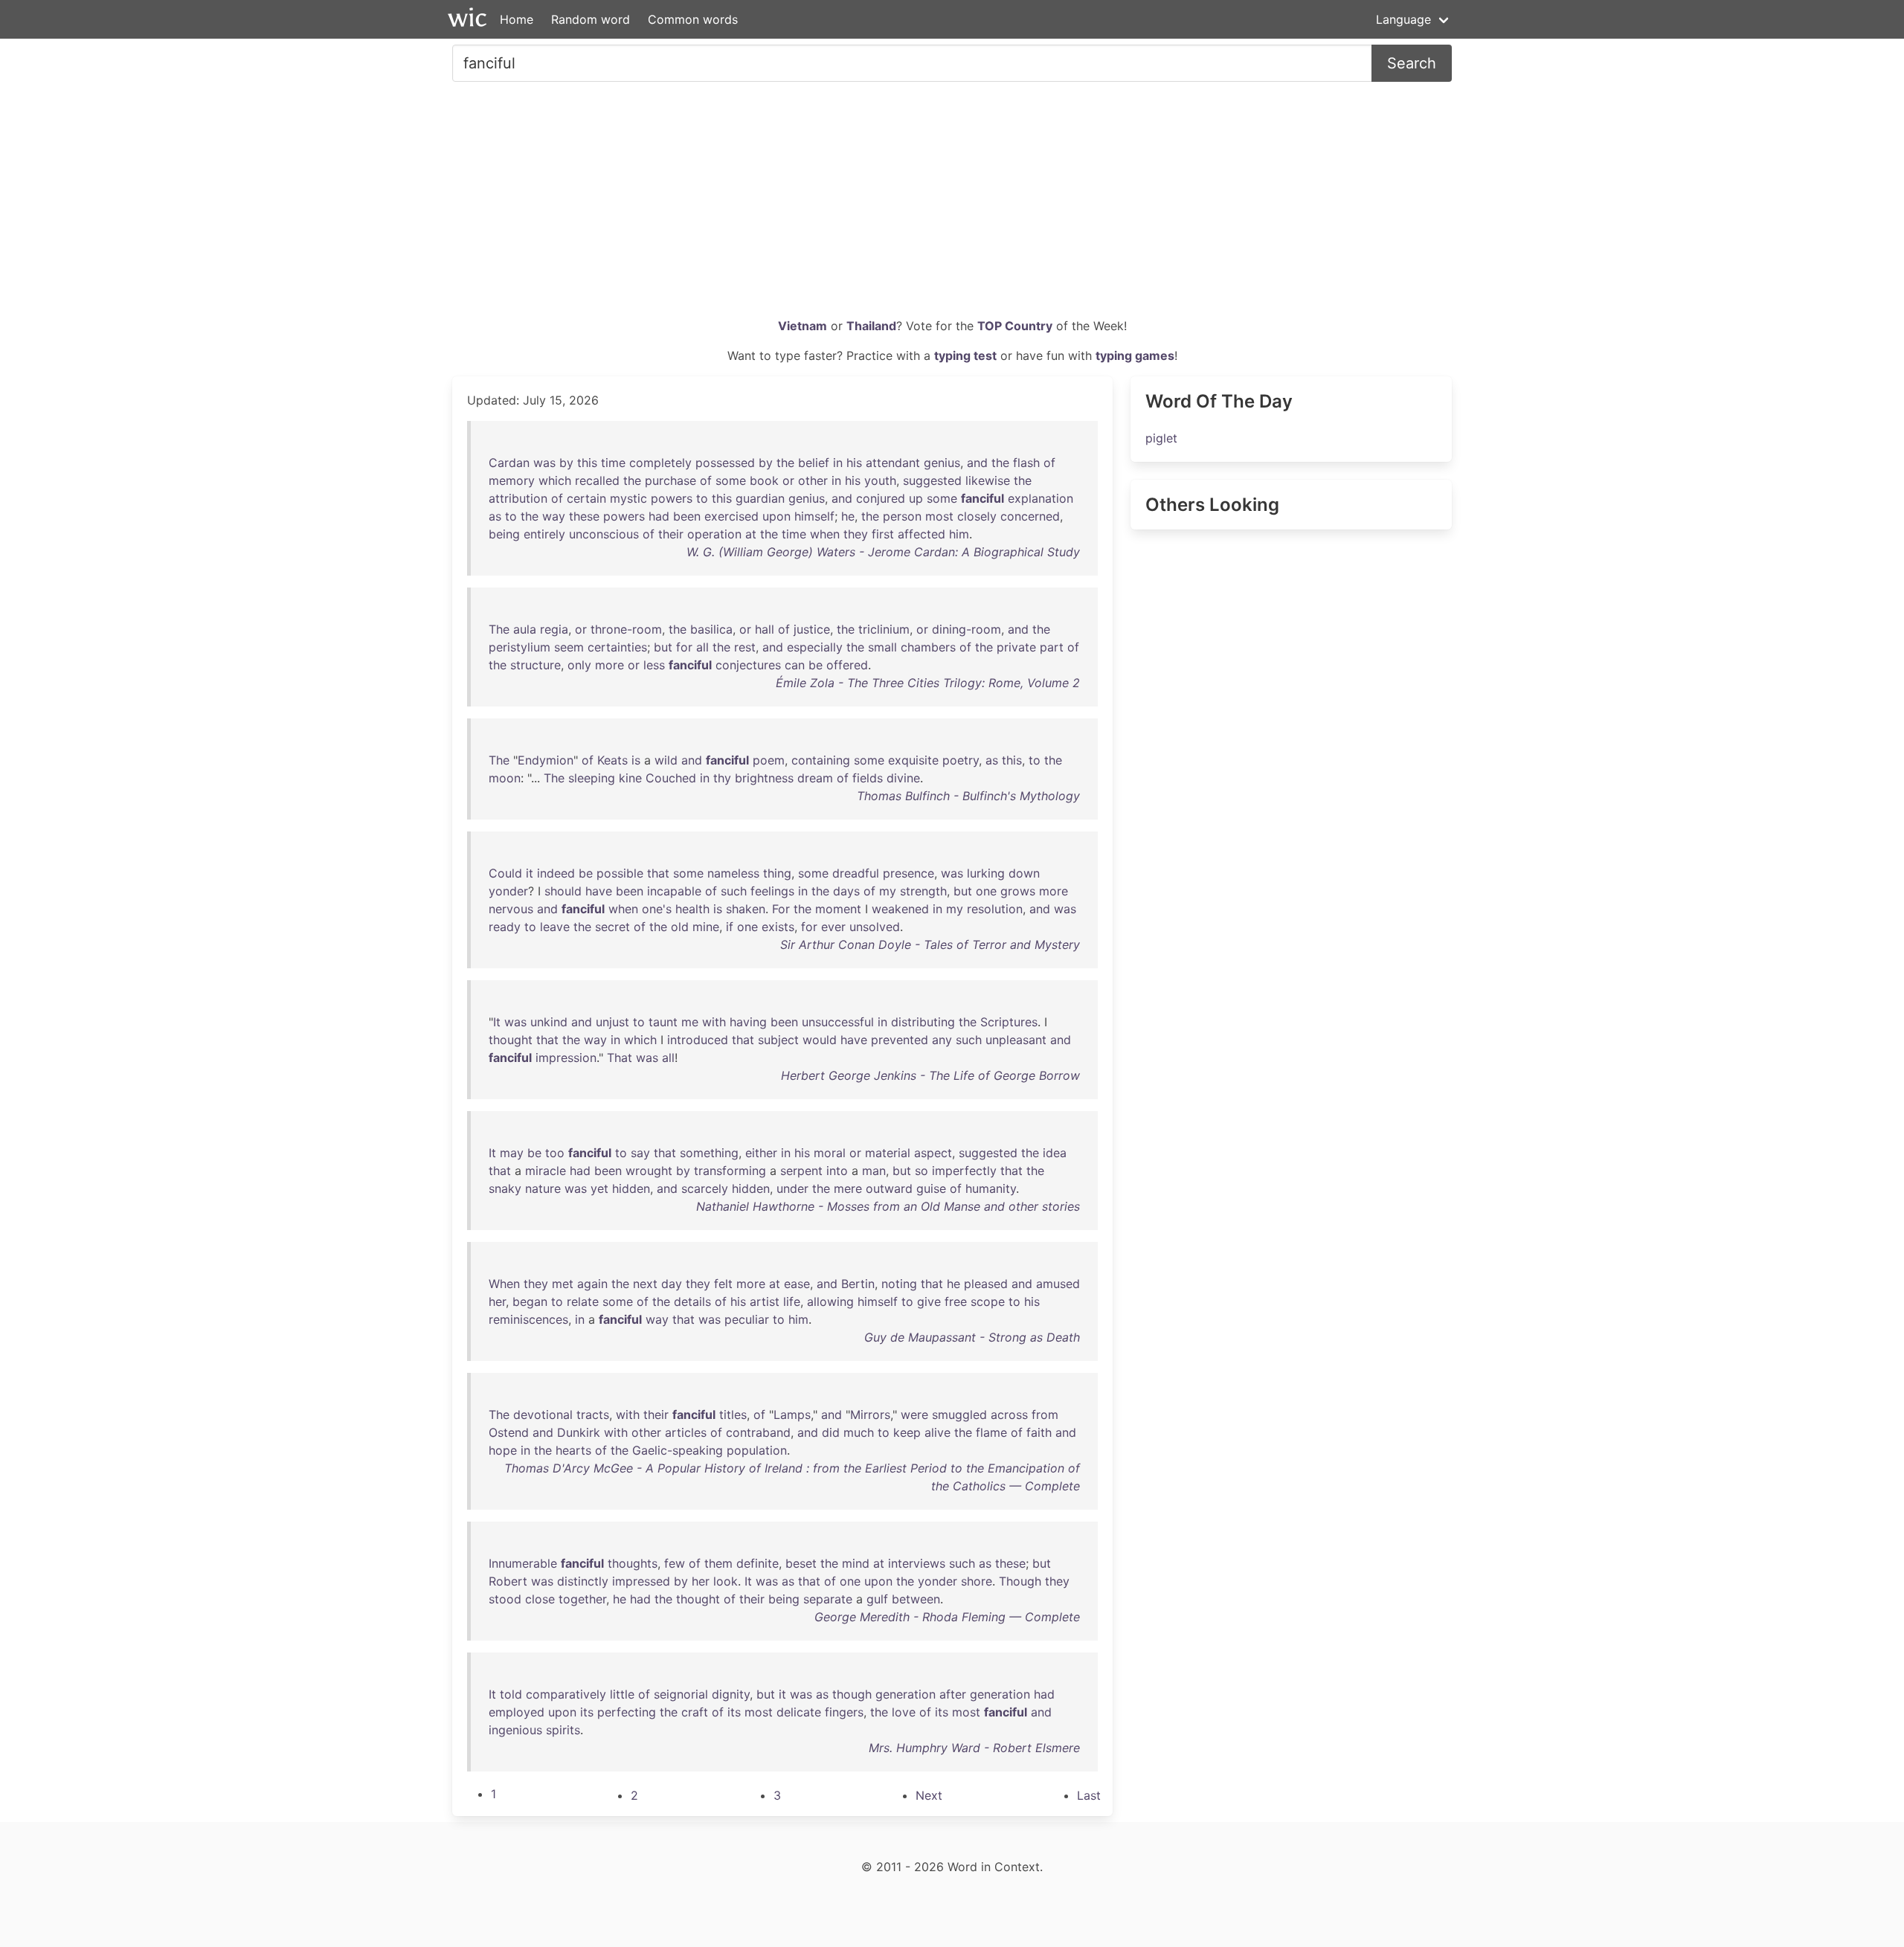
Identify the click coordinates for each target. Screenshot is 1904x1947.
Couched (671, 778)
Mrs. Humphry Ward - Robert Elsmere (974, 1748)
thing (777, 873)
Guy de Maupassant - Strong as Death (972, 1337)
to (702, 498)
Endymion (546, 760)
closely (977, 516)
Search (1412, 63)
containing (821, 760)
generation (906, 1694)
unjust (612, 1022)
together (582, 1599)
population (757, 1450)
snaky (505, 1188)
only (579, 665)
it (530, 873)
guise (931, 1188)
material (888, 1153)
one (986, 891)
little (622, 1694)
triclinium (884, 629)
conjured (881, 498)
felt (723, 1284)
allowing (830, 1301)
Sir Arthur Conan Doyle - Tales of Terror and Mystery (930, 944)
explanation (1041, 498)
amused (1058, 1284)
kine (630, 778)
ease (797, 1284)
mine (706, 927)
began (530, 1301)
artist (765, 1301)
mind (856, 1563)
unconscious (604, 534)
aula (525, 629)
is (636, 760)
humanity (991, 1188)
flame (991, 1432)
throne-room (626, 629)
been (687, 516)
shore (977, 1581)
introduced (698, 1040)
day (672, 1284)
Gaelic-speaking (678, 1450)
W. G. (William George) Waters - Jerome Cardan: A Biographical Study (883, 552)
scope (988, 1301)
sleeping (592, 778)
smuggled (959, 1415)
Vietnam (803, 326)
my (888, 891)
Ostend (509, 1432)
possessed (725, 463)
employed (517, 1712)
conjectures (748, 665)
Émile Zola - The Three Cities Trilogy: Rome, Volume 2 (928, 683)
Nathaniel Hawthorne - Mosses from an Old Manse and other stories (888, 1206)
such (734, 891)
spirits (563, 1730)
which (555, 480)
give (929, 1301)
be (816, 665)
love (904, 1712)
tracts (593, 1415)
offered (847, 665)
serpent (801, 1171)
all (702, 647)
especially (815, 647)
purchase (670, 480)
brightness (764, 778)
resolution (995, 909)
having (748, 1022)
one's (657, 909)
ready (505, 927)
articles (686, 1432)
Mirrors (870, 1415)
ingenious (515, 1730)
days (846, 891)
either (761, 1153)
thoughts (633, 1563)
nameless (733, 873)
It (497, 1022)
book (764, 480)
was (544, 463)
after (953, 1694)
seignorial (681, 1694)
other (813, 480)
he (848, 516)
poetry (961, 760)
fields (868, 778)
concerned (1030, 516)
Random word (591, 19)
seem (569, 647)
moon (505, 778)
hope (503, 1450)
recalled (597, 480)
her (497, 1301)
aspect (933, 1153)
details (692, 1301)
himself (814, 516)
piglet (1161, 438)
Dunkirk (579, 1432)
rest (745, 647)
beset (801, 1563)
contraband (758, 1432)
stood (505, 1599)
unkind (549, 1022)
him (959, 534)
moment (838, 909)
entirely (544, 534)
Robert (508, 1581)
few (675, 1563)
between (916, 1599)
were (914, 1415)
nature (543, 1188)
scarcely (705, 1188)
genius (942, 463)
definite (758, 1563)
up (916, 498)
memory (512, 480)
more (610, 665)
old (680, 927)
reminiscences (528, 1319)
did (831, 1432)
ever (833, 927)
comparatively (566, 1694)
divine (903, 778)
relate (583, 1301)
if (730, 927)
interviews (917, 1563)
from (1045, 1415)
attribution (518, 498)
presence (908, 873)
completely (660, 463)
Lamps (792, 1415)
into (837, 1171)
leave (555, 927)
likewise (988, 480)
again (592, 1284)
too (555, 1153)
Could (505, 873)
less (654, 665)
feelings (772, 891)
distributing (923, 1022)
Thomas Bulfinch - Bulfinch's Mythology (968, 796)
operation (714, 534)
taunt (663, 1022)
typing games (1135, 355)
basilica (711, 629)
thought (511, 1040)
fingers (844, 1712)
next (645, 1284)
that (658, 873)
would (820, 1040)
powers (672, 498)
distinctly (583, 1581)
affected (922, 534)
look (726, 1581)
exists (778, 927)
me (690, 1022)
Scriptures (1009, 1022)
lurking (986, 873)
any (942, 1040)
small (882, 647)
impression (566, 1058)
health (692, 909)
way (554, 516)
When (504, 1284)
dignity (731, 1694)
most (939, 516)
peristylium (520, 647)
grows (1018, 891)
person (902, 516)
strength (923, 891)
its (587, 1712)
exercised (731, 516)
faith (1039, 1432)
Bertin (858, 1284)
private (1016, 647)
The (499, 629)
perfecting (627, 1712)
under (792, 1188)
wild (666, 760)
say (640, 1153)
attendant (893, 463)
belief (814, 463)
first (883, 534)
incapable (674, 891)
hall (765, 629)
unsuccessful (838, 1022)
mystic (628, 498)
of (1049, 463)
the (785, 463)
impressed (641, 1581)
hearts (573, 1450)
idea (1055, 1153)
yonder (508, 891)
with (714, 1022)
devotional (543, 1415)
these (584, 516)
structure (535, 665)
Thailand (871, 326)
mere (848, 1188)
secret (612, 927)
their (671, 534)
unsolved (875, 927)
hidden (631, 1188)
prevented (900, 1040)
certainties (617, 647)
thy (722, 778)
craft (695, 1712)
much (859, 1432)
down (1024, 873)
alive (937, 1432)
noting (899, 1284)
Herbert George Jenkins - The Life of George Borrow (930, 1075)
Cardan (509, 463)
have (599, 891)
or (788, 480)
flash (1026, 463)
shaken (746, 909)
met (563, 1284)
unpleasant (1016, 1040)
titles (733, 1415)
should (563, 891)
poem (769, 760)
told (511, 1694)
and (977, 463)
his (854, 463)
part (1052, 647)
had (659, 516)
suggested (932, 480)
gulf (877, 1599)
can (795, 665)
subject (778, 1040)
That (620, 1058)
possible (620, 873)
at (751, 534)
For (781, 909)
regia (554, 629)
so (922, 1171)
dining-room (967, 629)
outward (889, 1188)
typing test (965, 355)
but (663, 647)
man (874, 1171)
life (792, 1301)
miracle (546, 1171)
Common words (693, 19)
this (587, 463)
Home (517, 19)
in (838, 463)
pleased (986, 1284)
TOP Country (1015, 326)
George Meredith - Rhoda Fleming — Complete (947, 1617)
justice (812, 629)
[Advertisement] (952, 205)
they (856, 534)
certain (586, 498)
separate (828, 1599)
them (718, 1563)
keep (907, 1432)
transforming (730, 1171)
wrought (649, 1171)
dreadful (856, 873)
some (731, 480)
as (495, 516)
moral (830, 1153)
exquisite (913, 760)
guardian (760, 498)
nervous (511, 909)
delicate (799, 1712)
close (540, 1599)
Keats (612, 760)
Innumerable (523, 1563)
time (613, 463)
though (852, 1694)
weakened (900, 909)
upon (776, 516)
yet (599, 1188)
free (956, 1301)
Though (1020, 1581)
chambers (928, 647)
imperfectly (964, 1171)
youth (880, 480)
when (825, 534)
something (709, 1153)
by (566, 463)
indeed (556, 873)
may (512, 1153)
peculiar (747, 1319)
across (1009, 1415)
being (504, 534)
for (684, 647)
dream (815, 778)
